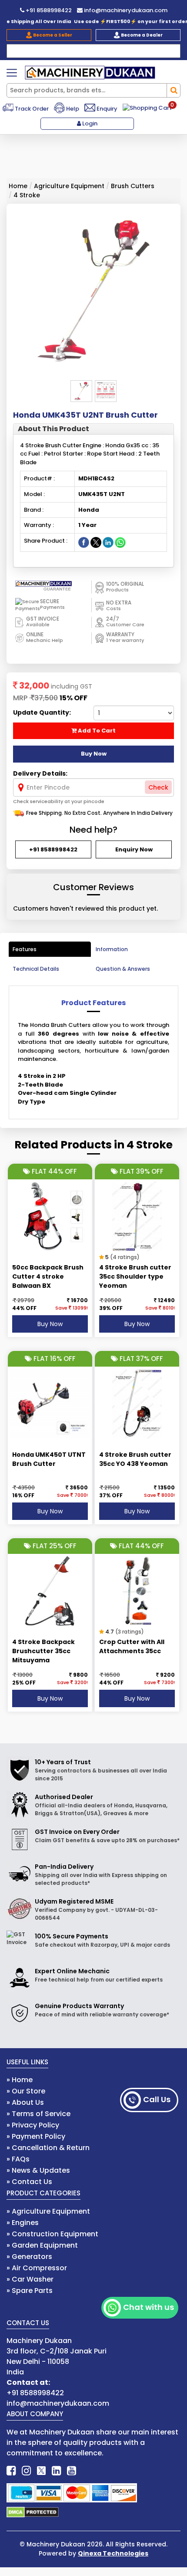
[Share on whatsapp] (120, 542)
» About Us (25, 2102)
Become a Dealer (141, 35)
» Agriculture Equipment (48, 2211)
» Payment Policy (36, 2136)
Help (72, 109)
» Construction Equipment (52, 2234)
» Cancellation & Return (48, 2148)
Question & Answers (123, 969)
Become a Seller (52, 35)
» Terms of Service (38, 2114)
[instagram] (26, 2471)
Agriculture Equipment (69, 186)
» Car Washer (30, 2279)
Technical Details (36, 969)
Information (112, 949)
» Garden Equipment (42, 2245)
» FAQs (18, 2159)
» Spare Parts (30, 2291)
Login (89, 123)
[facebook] (11, 2471)
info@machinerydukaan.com (125, 10)
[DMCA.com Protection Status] (33, 2512)
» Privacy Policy (33, 2125)
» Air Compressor (37, 2268)
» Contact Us (29, 2182)
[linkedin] (56, 2471)
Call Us (157, 2099)
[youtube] (72, 2471)
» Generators (29, 2257)
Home (18, 186)
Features (25, 949)
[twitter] (41, 2471)
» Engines (23, 2223)
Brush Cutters (133, 186)
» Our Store (26, 2091)
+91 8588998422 (48, 10)
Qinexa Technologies (113, 2553)
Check (158, 787)
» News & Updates (38, 2170)
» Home (20, 2080)
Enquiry (106, 109)
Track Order (31, 109)
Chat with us (149, 2307)
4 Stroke (27, 195)
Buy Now (50, 1324)
